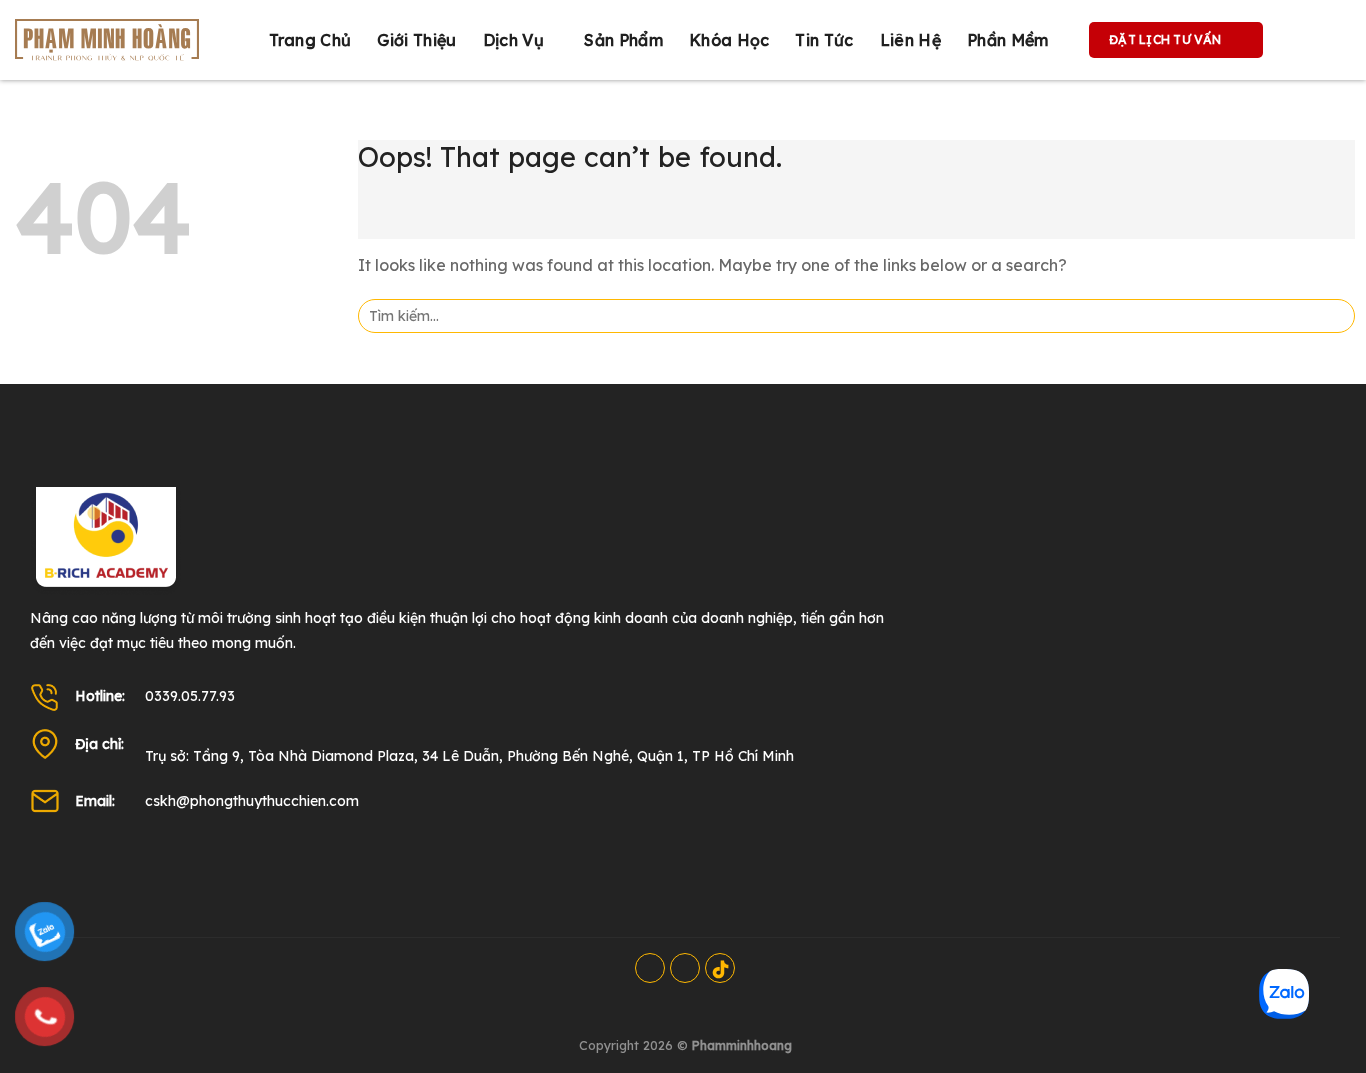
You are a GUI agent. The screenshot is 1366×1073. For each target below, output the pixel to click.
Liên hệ (910, 40)
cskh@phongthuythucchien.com (252, 801)
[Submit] (1333, 316)
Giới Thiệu (416, 40)
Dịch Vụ (513, 40)
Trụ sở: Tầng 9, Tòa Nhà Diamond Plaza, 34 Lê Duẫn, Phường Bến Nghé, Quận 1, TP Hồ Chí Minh (469, 756)
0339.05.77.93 (190, 696)
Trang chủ (310, 40)
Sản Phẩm (623, 40)
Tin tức (824, 40)
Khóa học (729, 40)
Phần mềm (1008, 40)
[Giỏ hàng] (1299, 40)
